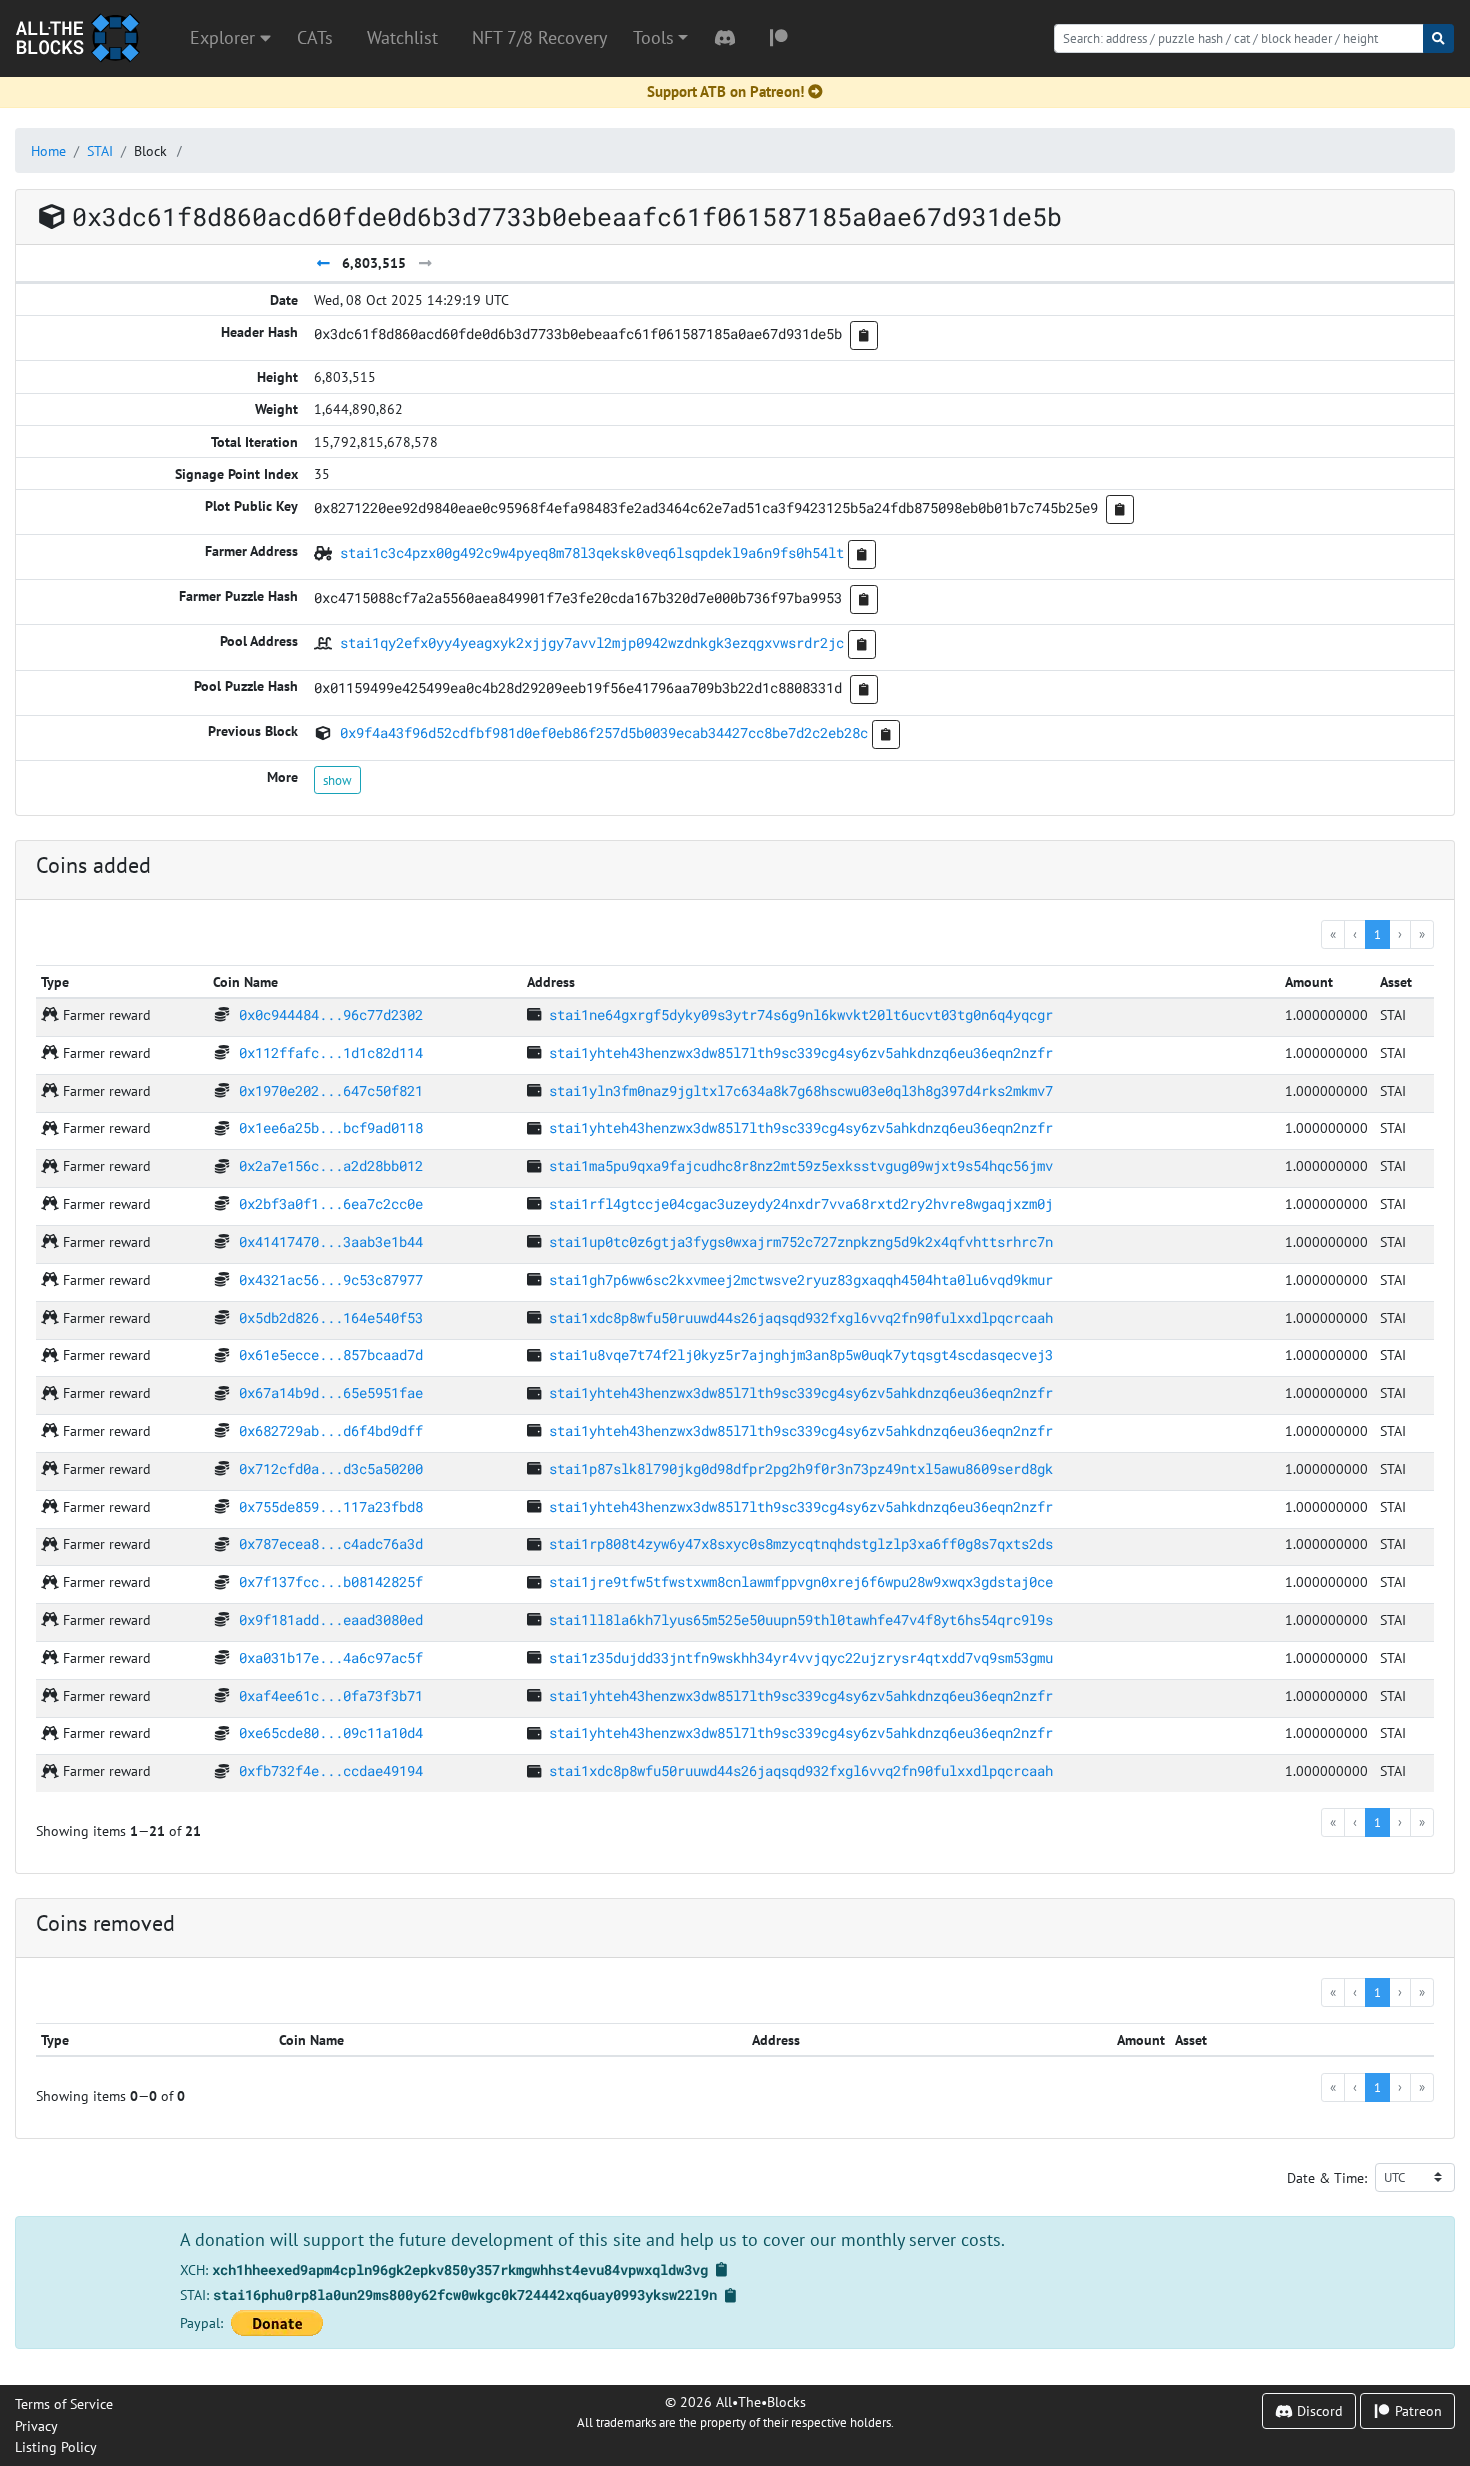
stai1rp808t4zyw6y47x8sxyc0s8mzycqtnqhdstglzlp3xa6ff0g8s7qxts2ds (801, 1543)
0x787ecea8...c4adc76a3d (331, 1543)
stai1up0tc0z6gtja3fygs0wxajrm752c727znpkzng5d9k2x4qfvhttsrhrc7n (801, 1241)
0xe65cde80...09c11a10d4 (331, 1732)
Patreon (1416, 2410)
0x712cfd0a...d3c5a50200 (331, 1468)
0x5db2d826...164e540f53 (331, 1317)
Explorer (225, 37)
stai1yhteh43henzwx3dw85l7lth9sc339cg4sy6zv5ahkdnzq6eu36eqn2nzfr (801, 1052)
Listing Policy (56, 2446)
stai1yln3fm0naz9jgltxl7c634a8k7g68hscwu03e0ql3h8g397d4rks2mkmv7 (801, 1090)
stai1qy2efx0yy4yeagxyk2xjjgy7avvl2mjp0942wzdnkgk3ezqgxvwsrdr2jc (592, 642)
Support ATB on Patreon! (725, 91)
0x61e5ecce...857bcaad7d (331, 1354)
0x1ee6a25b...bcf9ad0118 (331, 1127)
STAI (100, 150)
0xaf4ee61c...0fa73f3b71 (331, 1695)
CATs (315, 37)
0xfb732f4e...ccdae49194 (331, 1770)
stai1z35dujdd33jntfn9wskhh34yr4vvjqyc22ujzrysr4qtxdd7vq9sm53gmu (801, 1657)
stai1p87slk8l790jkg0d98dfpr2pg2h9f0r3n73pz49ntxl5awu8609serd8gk (801, 1468)
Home (48, 150)
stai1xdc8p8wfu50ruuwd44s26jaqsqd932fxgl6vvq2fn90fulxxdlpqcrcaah (801, 1317)
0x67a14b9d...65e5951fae (331, 1392)
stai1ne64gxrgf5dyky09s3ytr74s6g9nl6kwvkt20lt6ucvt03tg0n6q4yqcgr (801, 1014)
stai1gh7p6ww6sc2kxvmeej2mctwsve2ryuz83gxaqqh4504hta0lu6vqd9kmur (801, 1279)
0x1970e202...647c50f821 (331, 1090)
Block (150, 150)
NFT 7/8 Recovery (539, 37)
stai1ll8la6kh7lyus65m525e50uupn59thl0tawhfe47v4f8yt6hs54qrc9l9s (801, 1619)
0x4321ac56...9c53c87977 (331, 1279)
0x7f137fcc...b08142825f (331, 1581)
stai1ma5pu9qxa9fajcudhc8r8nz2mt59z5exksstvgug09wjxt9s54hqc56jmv (801, 1165)
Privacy (36, 2425)
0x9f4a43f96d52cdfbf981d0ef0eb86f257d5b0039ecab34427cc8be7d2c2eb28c (604, 732)
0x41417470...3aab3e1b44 (331, 1241)
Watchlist (402, 37)
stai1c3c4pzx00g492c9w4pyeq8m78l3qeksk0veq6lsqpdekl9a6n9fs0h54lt (592, 552)
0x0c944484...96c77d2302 (331, 1014)
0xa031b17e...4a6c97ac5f (331, 1657)
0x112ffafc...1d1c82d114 (331, 1052)
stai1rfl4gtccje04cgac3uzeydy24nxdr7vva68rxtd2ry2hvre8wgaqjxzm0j (801, 1203)
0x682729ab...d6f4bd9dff (331, 1430)
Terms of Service (64, 2403)
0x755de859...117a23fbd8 (331, 1506)
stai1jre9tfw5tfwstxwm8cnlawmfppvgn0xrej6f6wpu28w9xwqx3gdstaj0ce (801, 1581)
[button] (660, 38)
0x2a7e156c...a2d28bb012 (331, 1165)
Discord (1318, 2410)
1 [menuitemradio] (1377, 934)
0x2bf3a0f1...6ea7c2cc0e (331, 1203)
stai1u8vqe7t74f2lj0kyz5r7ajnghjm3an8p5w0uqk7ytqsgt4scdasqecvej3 (801, 1354)
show (337, 780)
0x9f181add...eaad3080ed (331, 1619)
